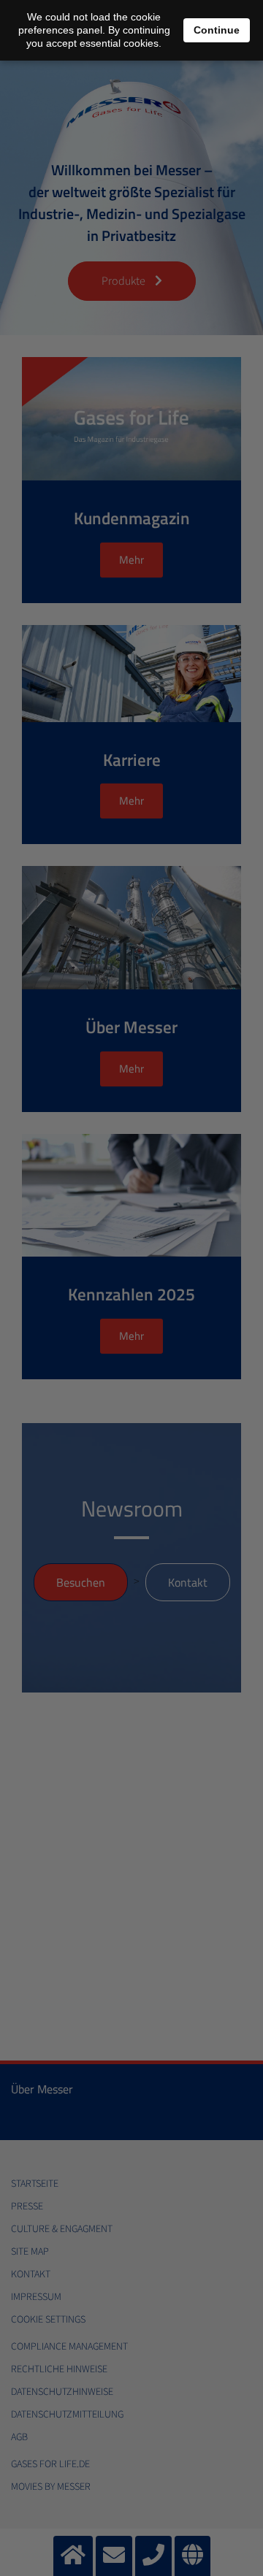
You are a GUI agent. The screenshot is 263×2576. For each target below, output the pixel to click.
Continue (217, 30)
